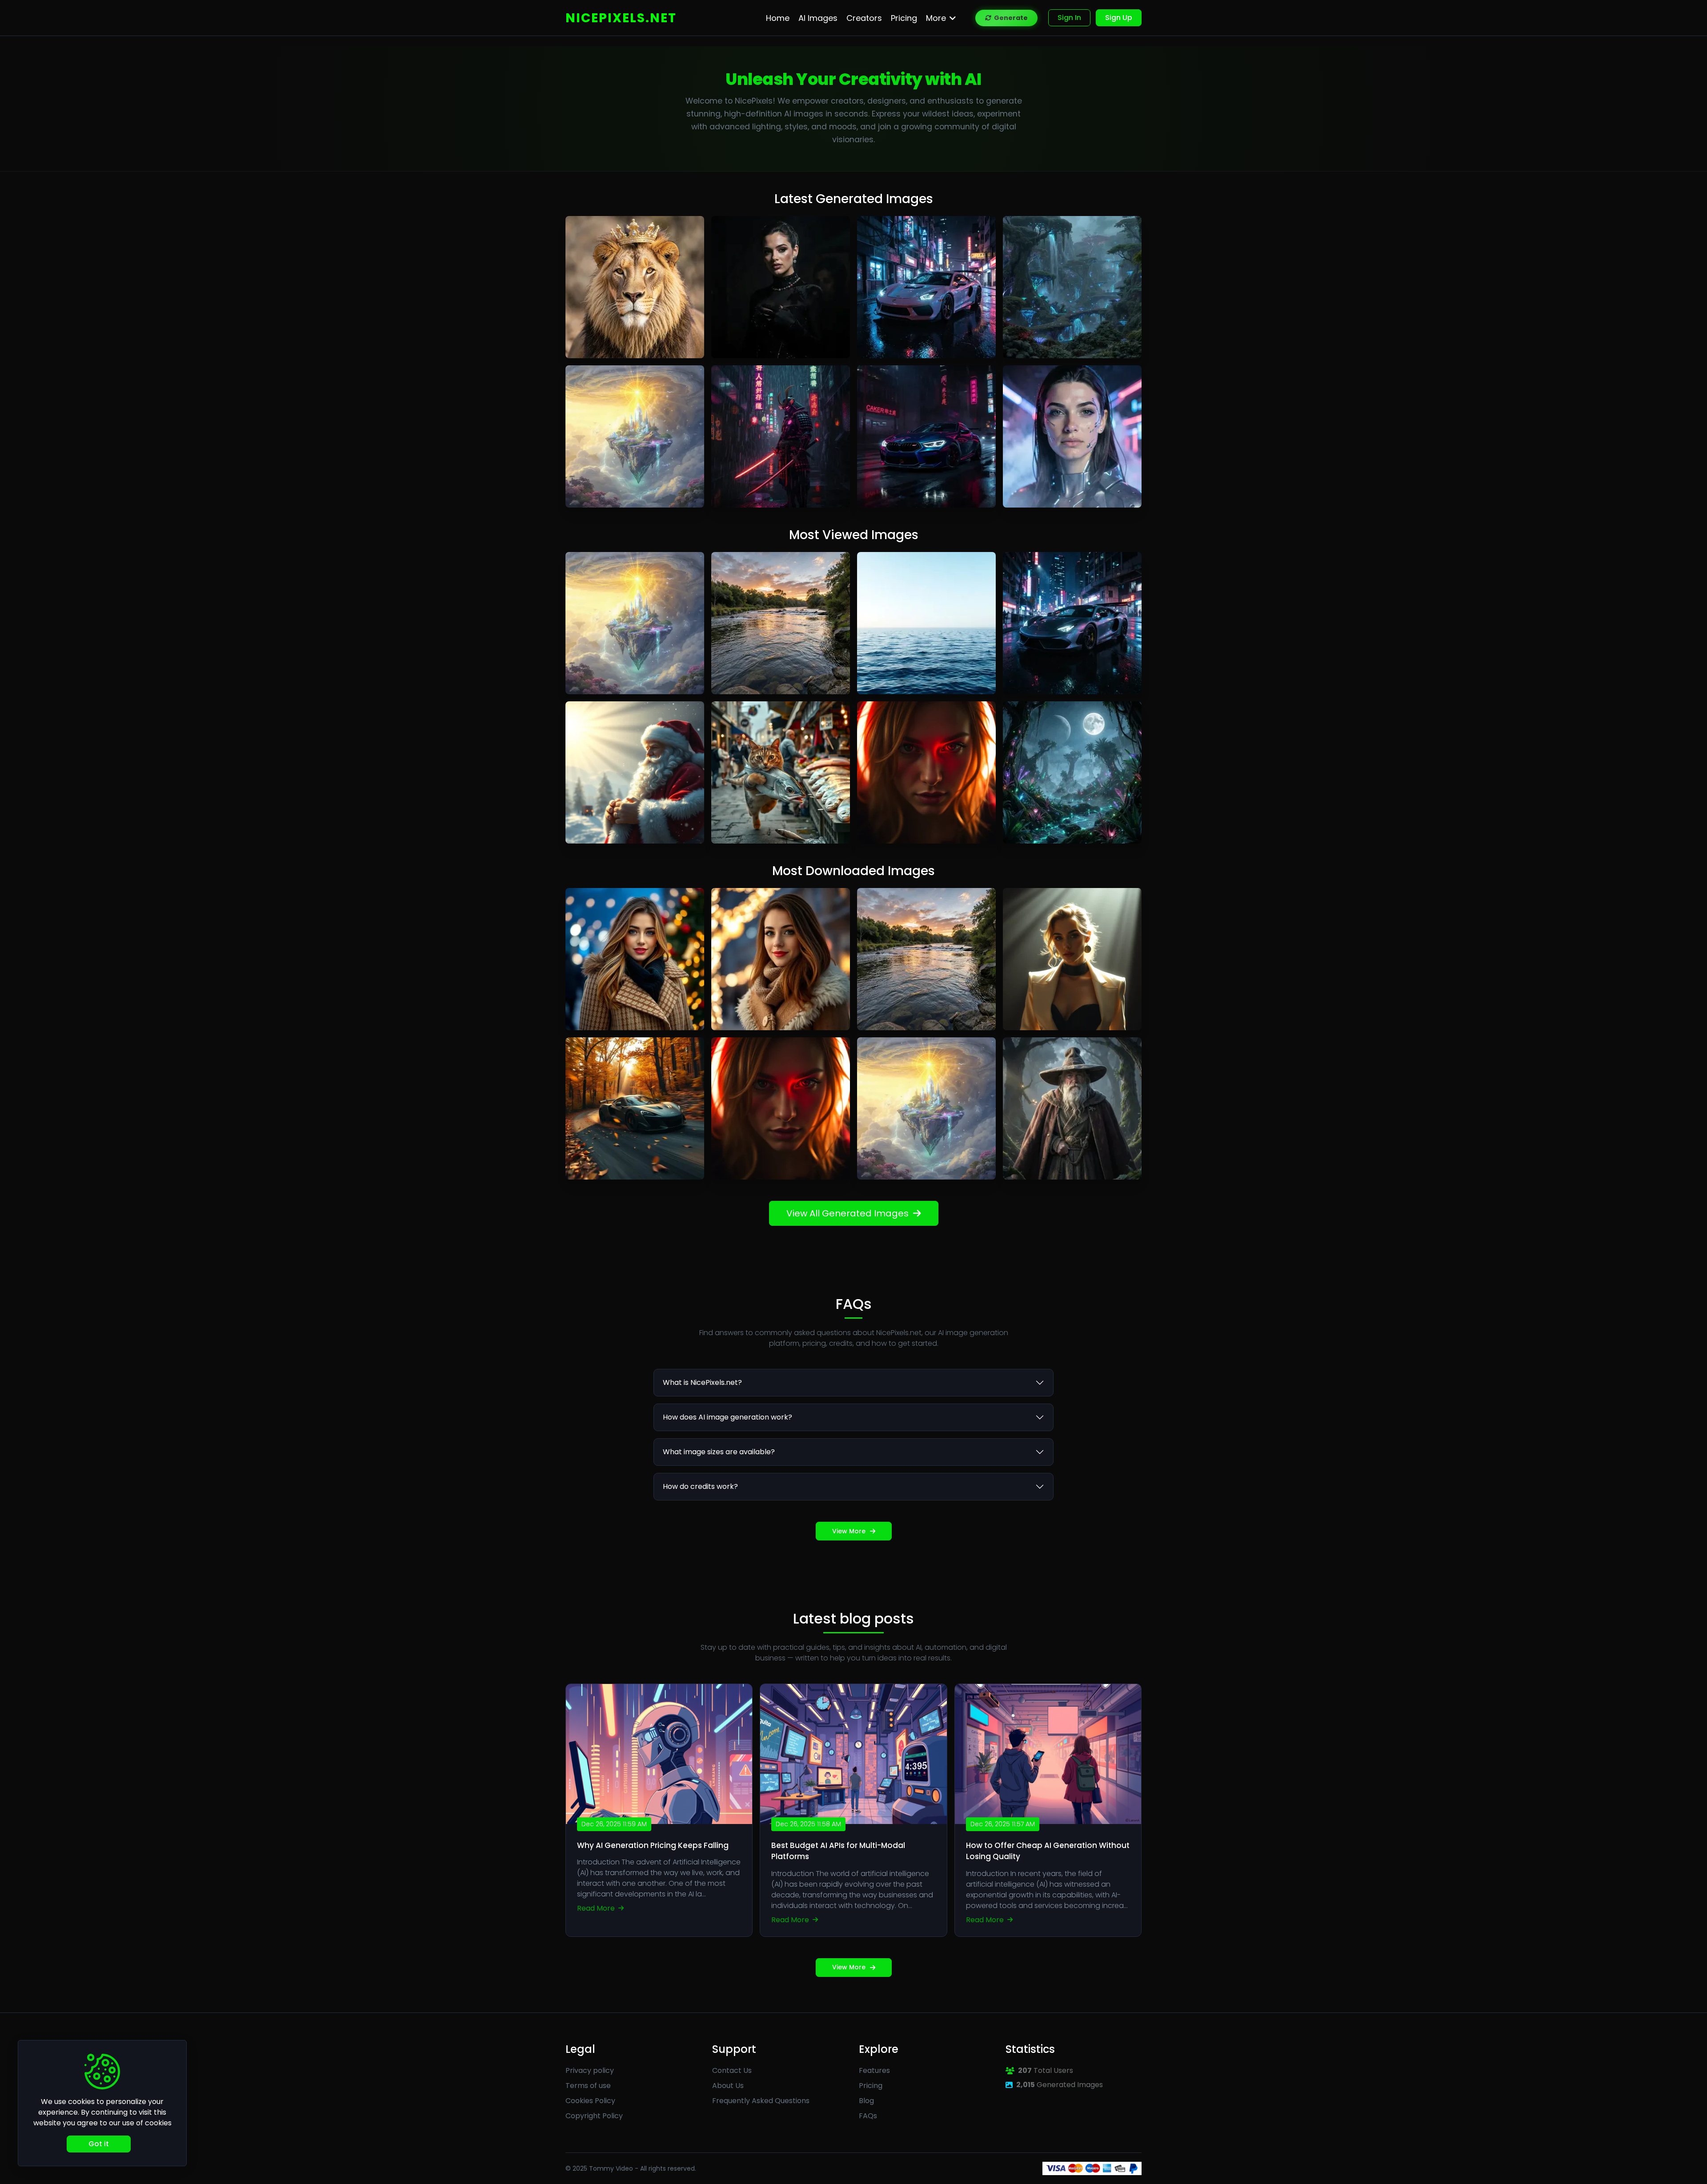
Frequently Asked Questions (761, 2101)
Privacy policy (590, 2070)
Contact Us (732, 2070)
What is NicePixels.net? (702, 1382)
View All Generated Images (847, 1213)
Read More (597, 1908)
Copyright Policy (594, 2116)
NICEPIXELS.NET (621, 18)
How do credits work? (700, 1486)
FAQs (868, 2116)
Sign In (1069, 18)
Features (874, 2070)
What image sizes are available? (719, 1452)
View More (849, 1531)
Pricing (871, 2086)
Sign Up (1119, 18)
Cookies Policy (590, 2101)
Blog (866, 2101)
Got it (99, 2144)
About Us (728, 2086)
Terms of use (588, 2086)
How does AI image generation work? (727, 1417)
